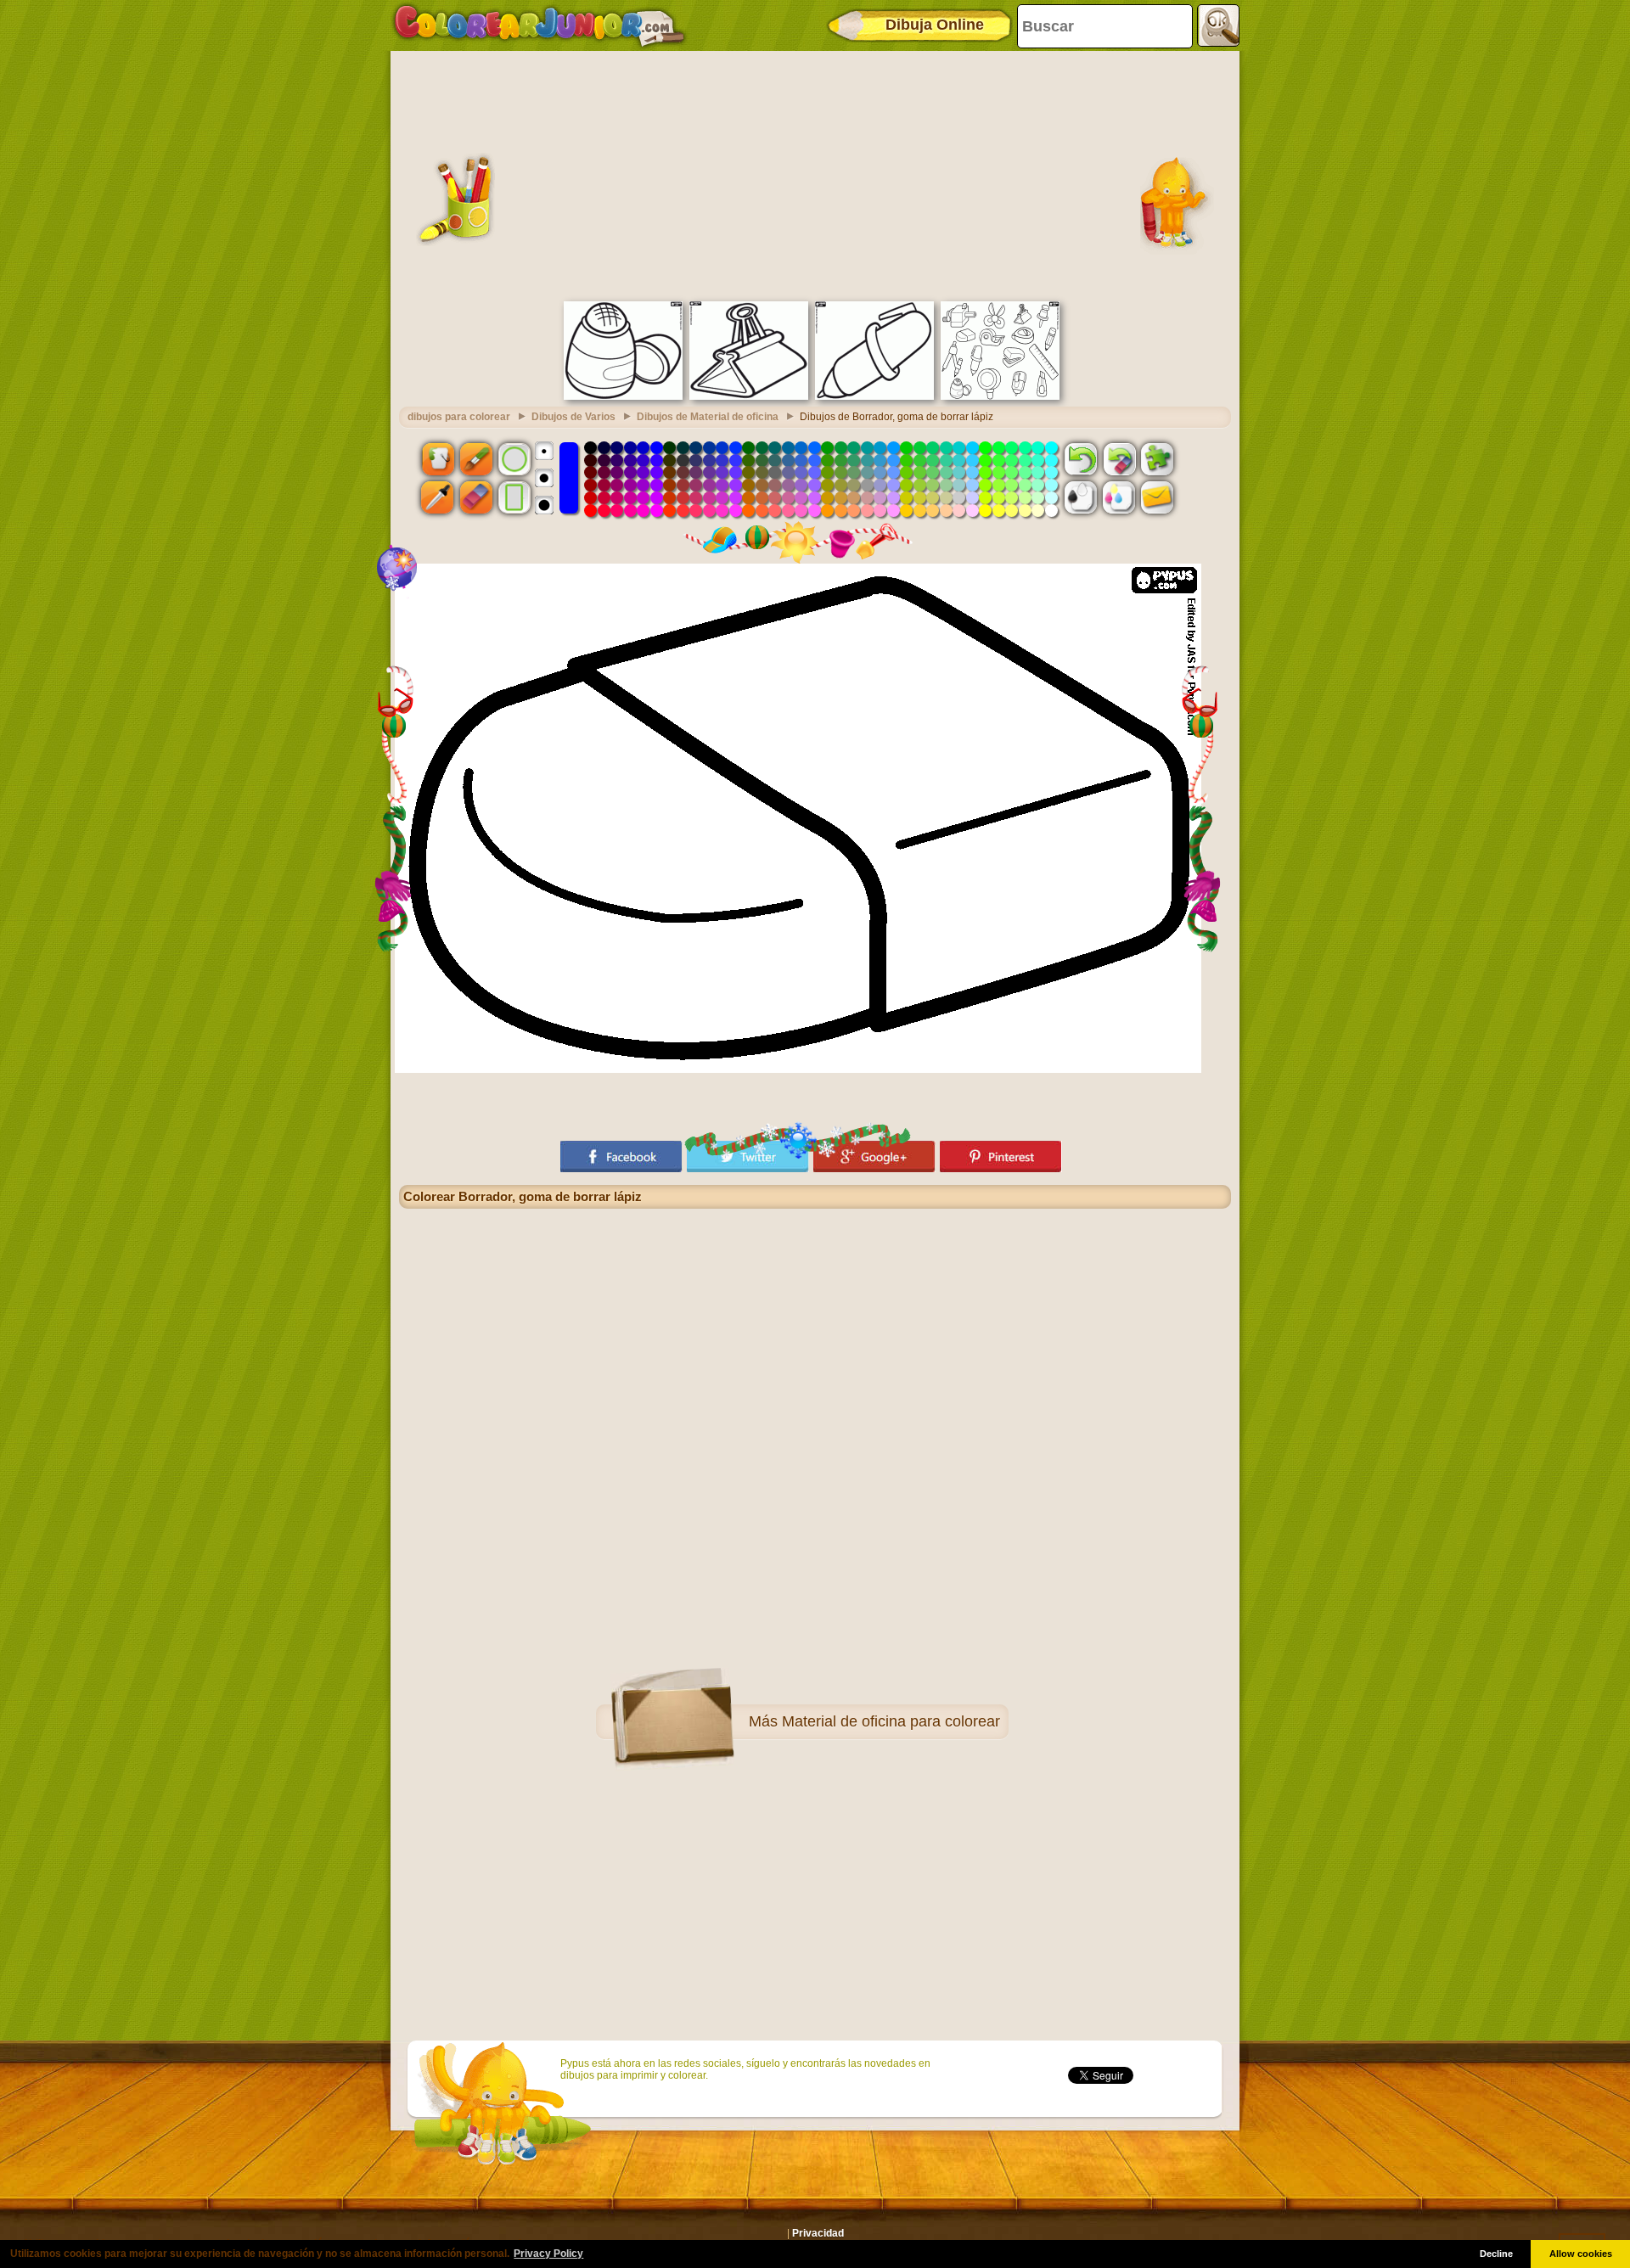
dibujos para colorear (459, 417)
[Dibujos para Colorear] (540, 25)
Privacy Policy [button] (548, 2254)
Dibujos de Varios (573, 417)
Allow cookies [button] (1581, 2254)
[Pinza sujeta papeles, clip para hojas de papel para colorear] (749, 396)
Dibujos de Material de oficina (708, 417)
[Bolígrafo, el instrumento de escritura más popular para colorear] (874, 396)
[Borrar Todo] (1119, 458)
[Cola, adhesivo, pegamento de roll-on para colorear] (623, 396)
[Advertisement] (815, 174)
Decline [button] (1496, 2254)
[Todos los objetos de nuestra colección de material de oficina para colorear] (1000, 396)
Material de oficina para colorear (891, 1721)
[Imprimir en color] (1119, 497)
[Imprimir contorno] (1081, 497)
